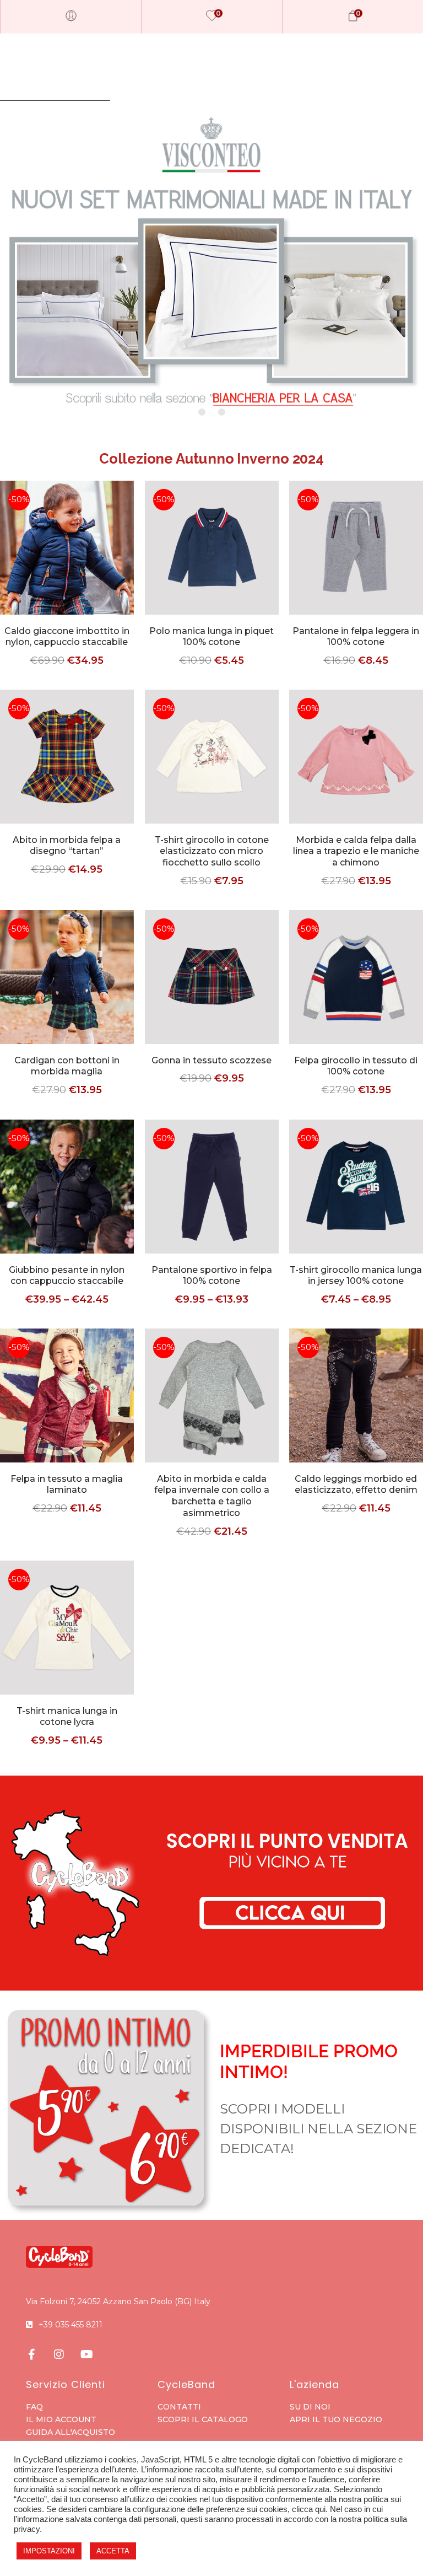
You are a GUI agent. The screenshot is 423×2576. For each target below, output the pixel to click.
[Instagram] (59, 2354)
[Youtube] (86, 2354)
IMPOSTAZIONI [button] (49, 2551)
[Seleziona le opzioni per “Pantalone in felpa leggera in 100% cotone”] (356, 564)
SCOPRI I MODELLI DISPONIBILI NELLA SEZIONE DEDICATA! (318, 2129)
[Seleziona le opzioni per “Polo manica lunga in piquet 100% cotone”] (211, 564)
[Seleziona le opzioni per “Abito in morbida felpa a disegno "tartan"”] (67, 773)
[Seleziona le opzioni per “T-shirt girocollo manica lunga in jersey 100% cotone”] (356, 1203)
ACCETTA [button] (113, 2551)
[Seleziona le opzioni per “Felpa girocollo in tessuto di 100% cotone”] (356, 994)
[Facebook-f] (31, 2354)
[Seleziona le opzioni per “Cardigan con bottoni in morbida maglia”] (67, 994)
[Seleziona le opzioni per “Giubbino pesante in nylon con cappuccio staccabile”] (67, 1203)
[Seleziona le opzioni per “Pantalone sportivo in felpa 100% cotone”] (211, 1203)
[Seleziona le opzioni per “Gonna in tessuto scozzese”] (211, 994)
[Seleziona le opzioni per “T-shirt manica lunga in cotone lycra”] (67, 1644)
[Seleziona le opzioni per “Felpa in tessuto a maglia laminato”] (67, 1412)
